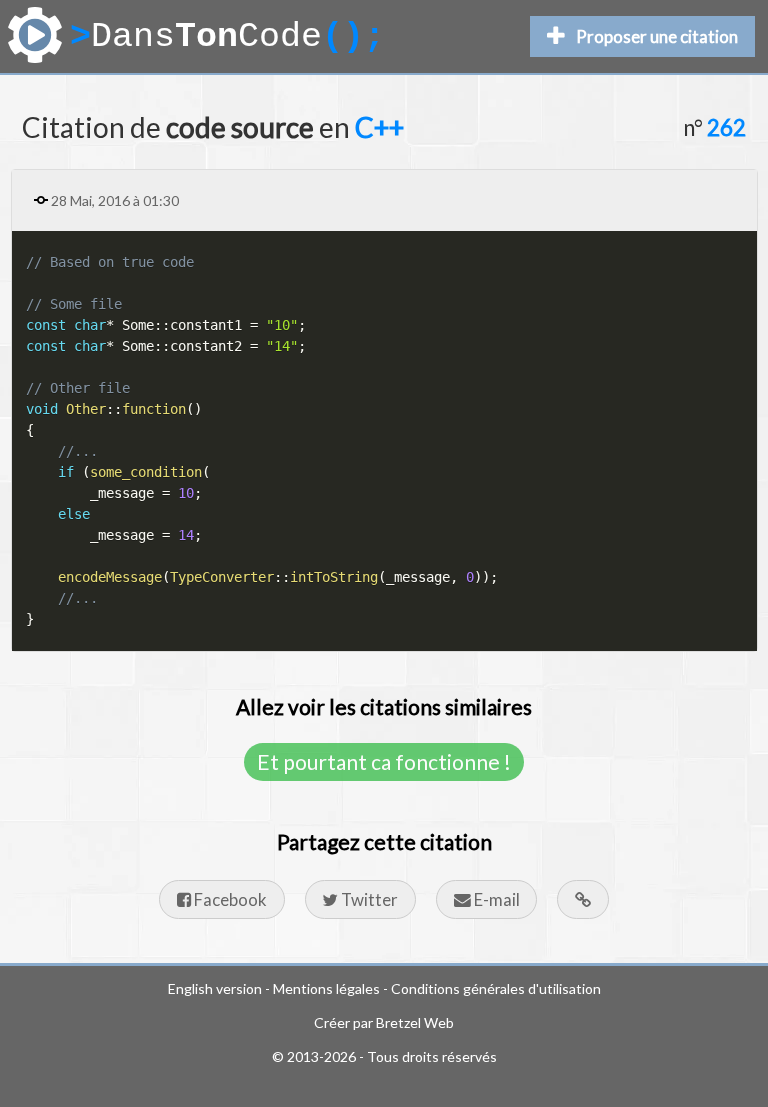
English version (215, 988)
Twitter (368, 899)
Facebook (229, 899)
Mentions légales (326, 988)
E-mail (495, 899)
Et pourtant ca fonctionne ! (384, 761)
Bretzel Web (415, 1022)
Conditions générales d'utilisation (496, 988)
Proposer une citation (657, 36)
